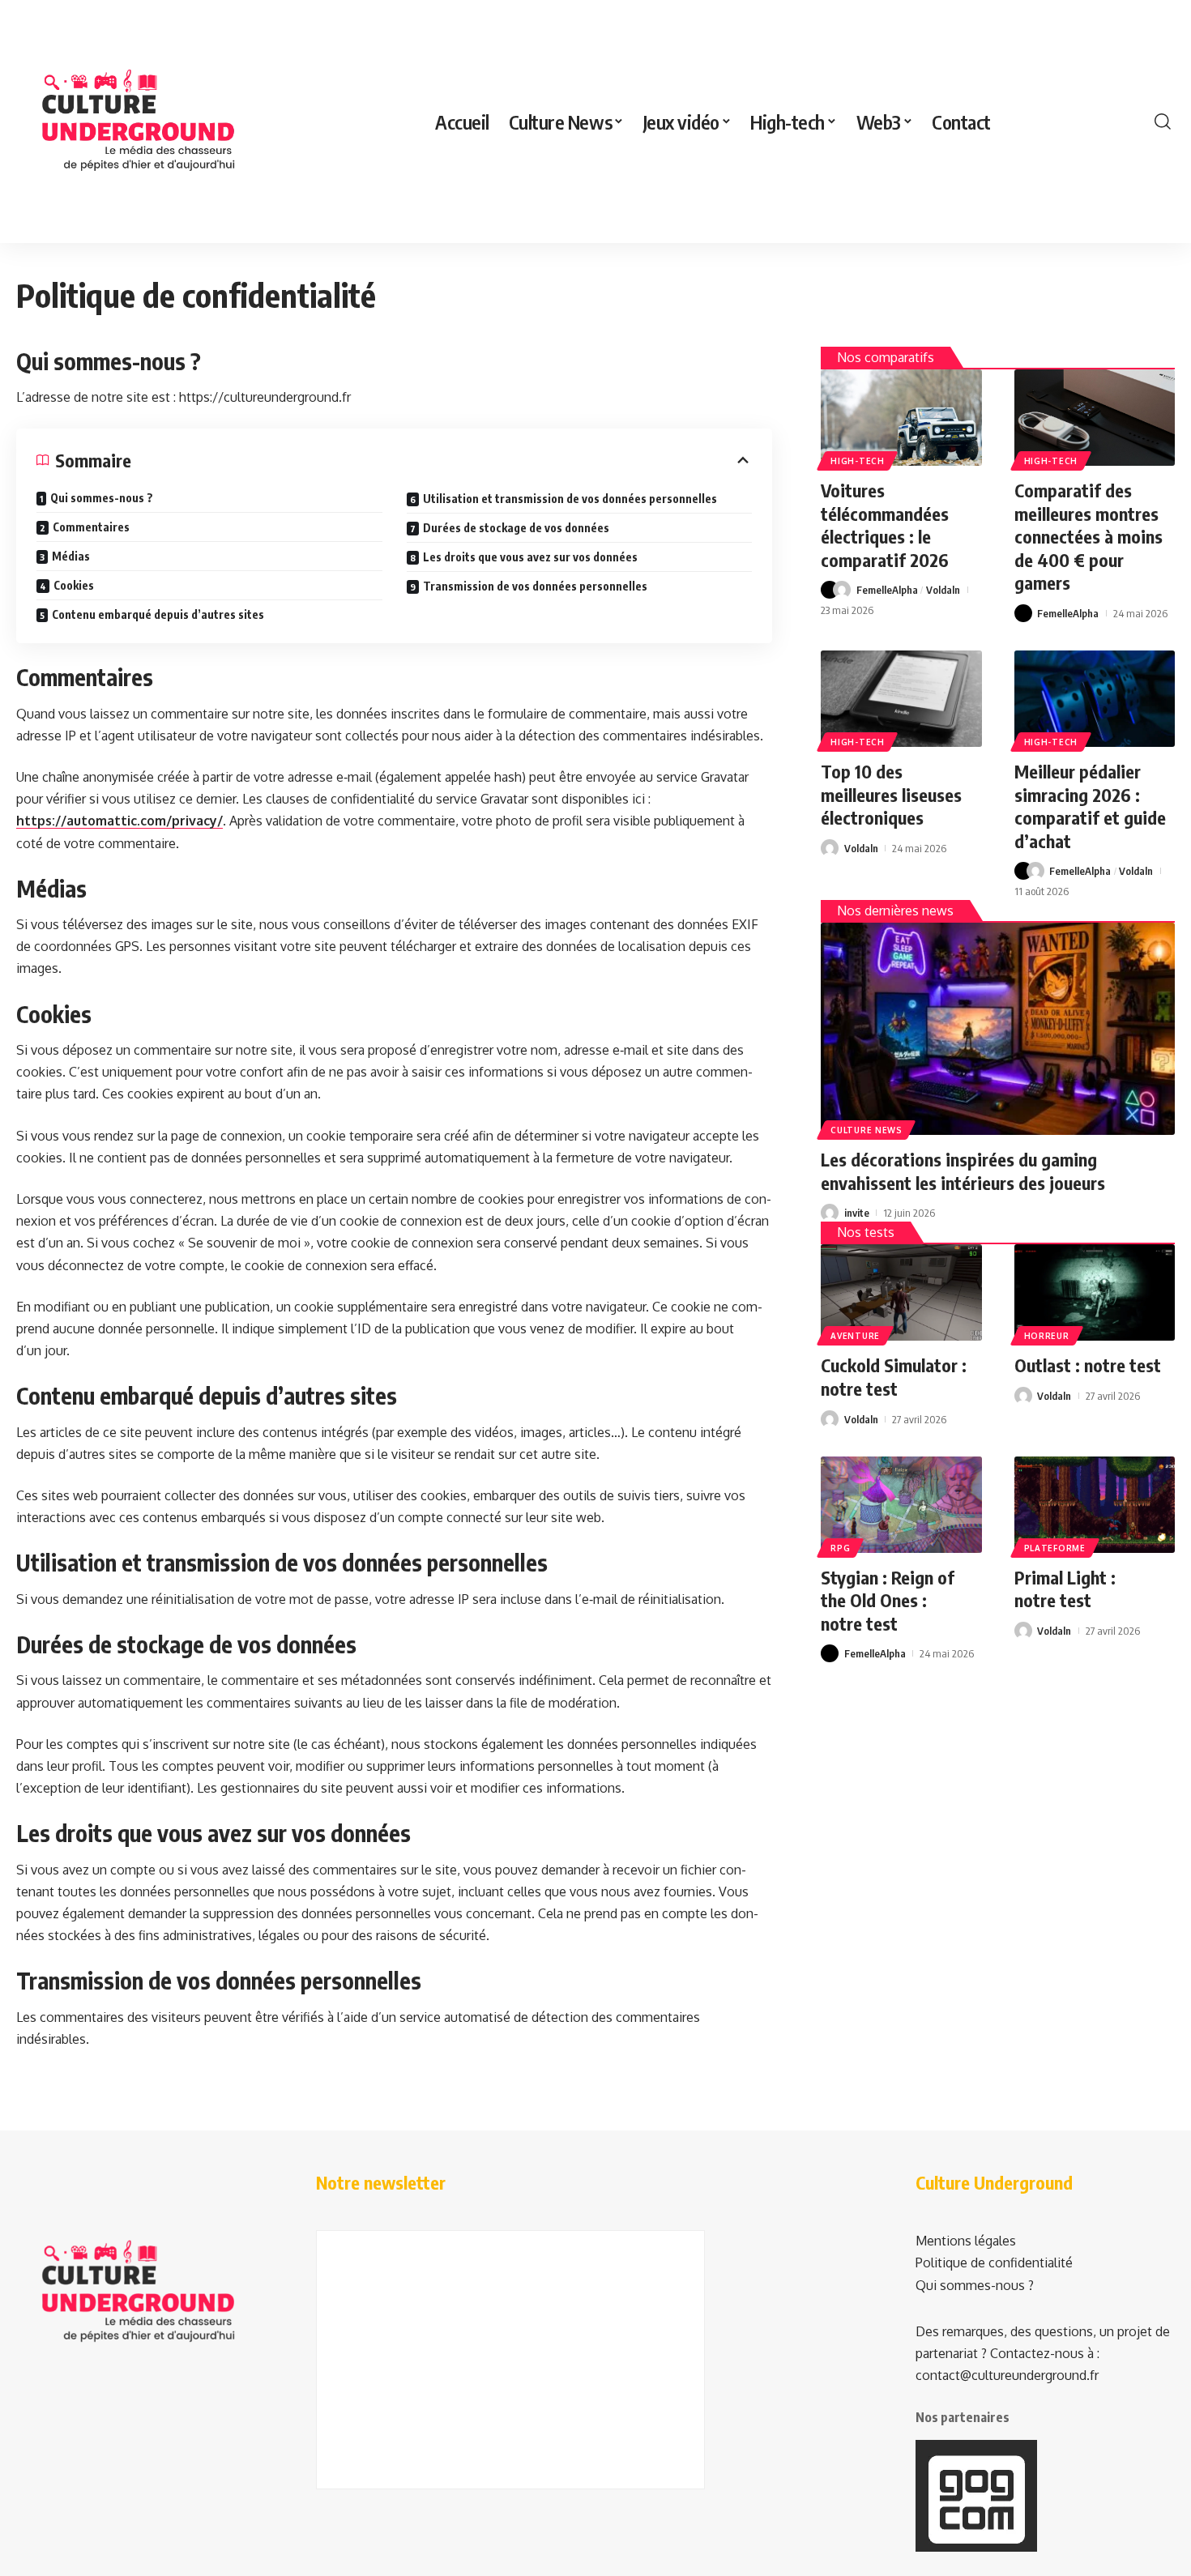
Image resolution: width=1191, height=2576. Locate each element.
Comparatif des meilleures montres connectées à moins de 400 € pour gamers (1089, 536)
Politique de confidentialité (994, 2263)
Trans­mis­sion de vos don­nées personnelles (535, 586)
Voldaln (943, 590)
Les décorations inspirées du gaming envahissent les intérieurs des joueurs (963, 1171)
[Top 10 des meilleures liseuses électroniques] (901, 699)
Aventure (855, 1336)
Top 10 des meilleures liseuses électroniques (891, 794)
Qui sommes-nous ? (102, 498)
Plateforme (1055, 1548)
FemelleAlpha (887, 590)
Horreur (1047, 1336)
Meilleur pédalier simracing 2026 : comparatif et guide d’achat (1090, 806)
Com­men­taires (91, 527)
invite (857, 1213)
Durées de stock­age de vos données (516, 528)
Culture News (866, 1130)
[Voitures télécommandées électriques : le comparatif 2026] (901, 418)
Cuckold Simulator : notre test (894, 1377)
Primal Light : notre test (1065, 1589)
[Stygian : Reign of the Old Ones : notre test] (901, 1505)
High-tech (857, 461)
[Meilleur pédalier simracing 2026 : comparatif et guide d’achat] (1095, 699)
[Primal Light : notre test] (1095, 1505)
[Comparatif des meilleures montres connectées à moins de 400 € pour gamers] (1095, 418)
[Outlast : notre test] (1095, 1292)
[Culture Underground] (138, 122)
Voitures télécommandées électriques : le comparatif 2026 (885, 525)
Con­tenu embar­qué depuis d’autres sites (158, 614)
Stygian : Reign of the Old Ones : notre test (888, 1600)
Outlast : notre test (1088, 1365)
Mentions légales (966, 2241)
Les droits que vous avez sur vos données (530, 557)
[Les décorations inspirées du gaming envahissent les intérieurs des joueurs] (998, 1029)
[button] (1163, 122)
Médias (71, 556)
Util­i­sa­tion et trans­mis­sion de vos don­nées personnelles (570, 499)
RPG (840, 1548)
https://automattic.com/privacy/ (120, 821)
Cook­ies (74, 585)
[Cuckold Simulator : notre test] (901, 1292)
